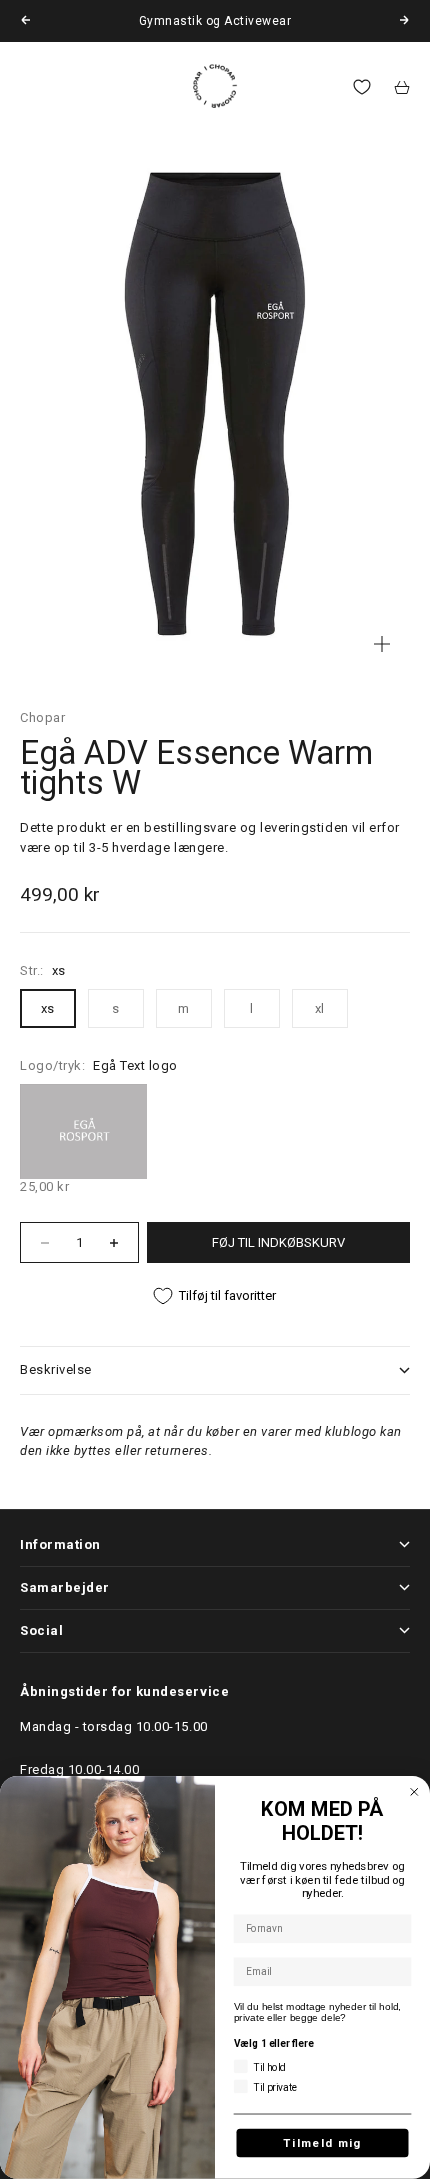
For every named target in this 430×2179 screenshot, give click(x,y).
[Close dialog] (414, 1792)
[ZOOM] (382, 644)
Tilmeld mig (322, 2143)
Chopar (42, 717)
